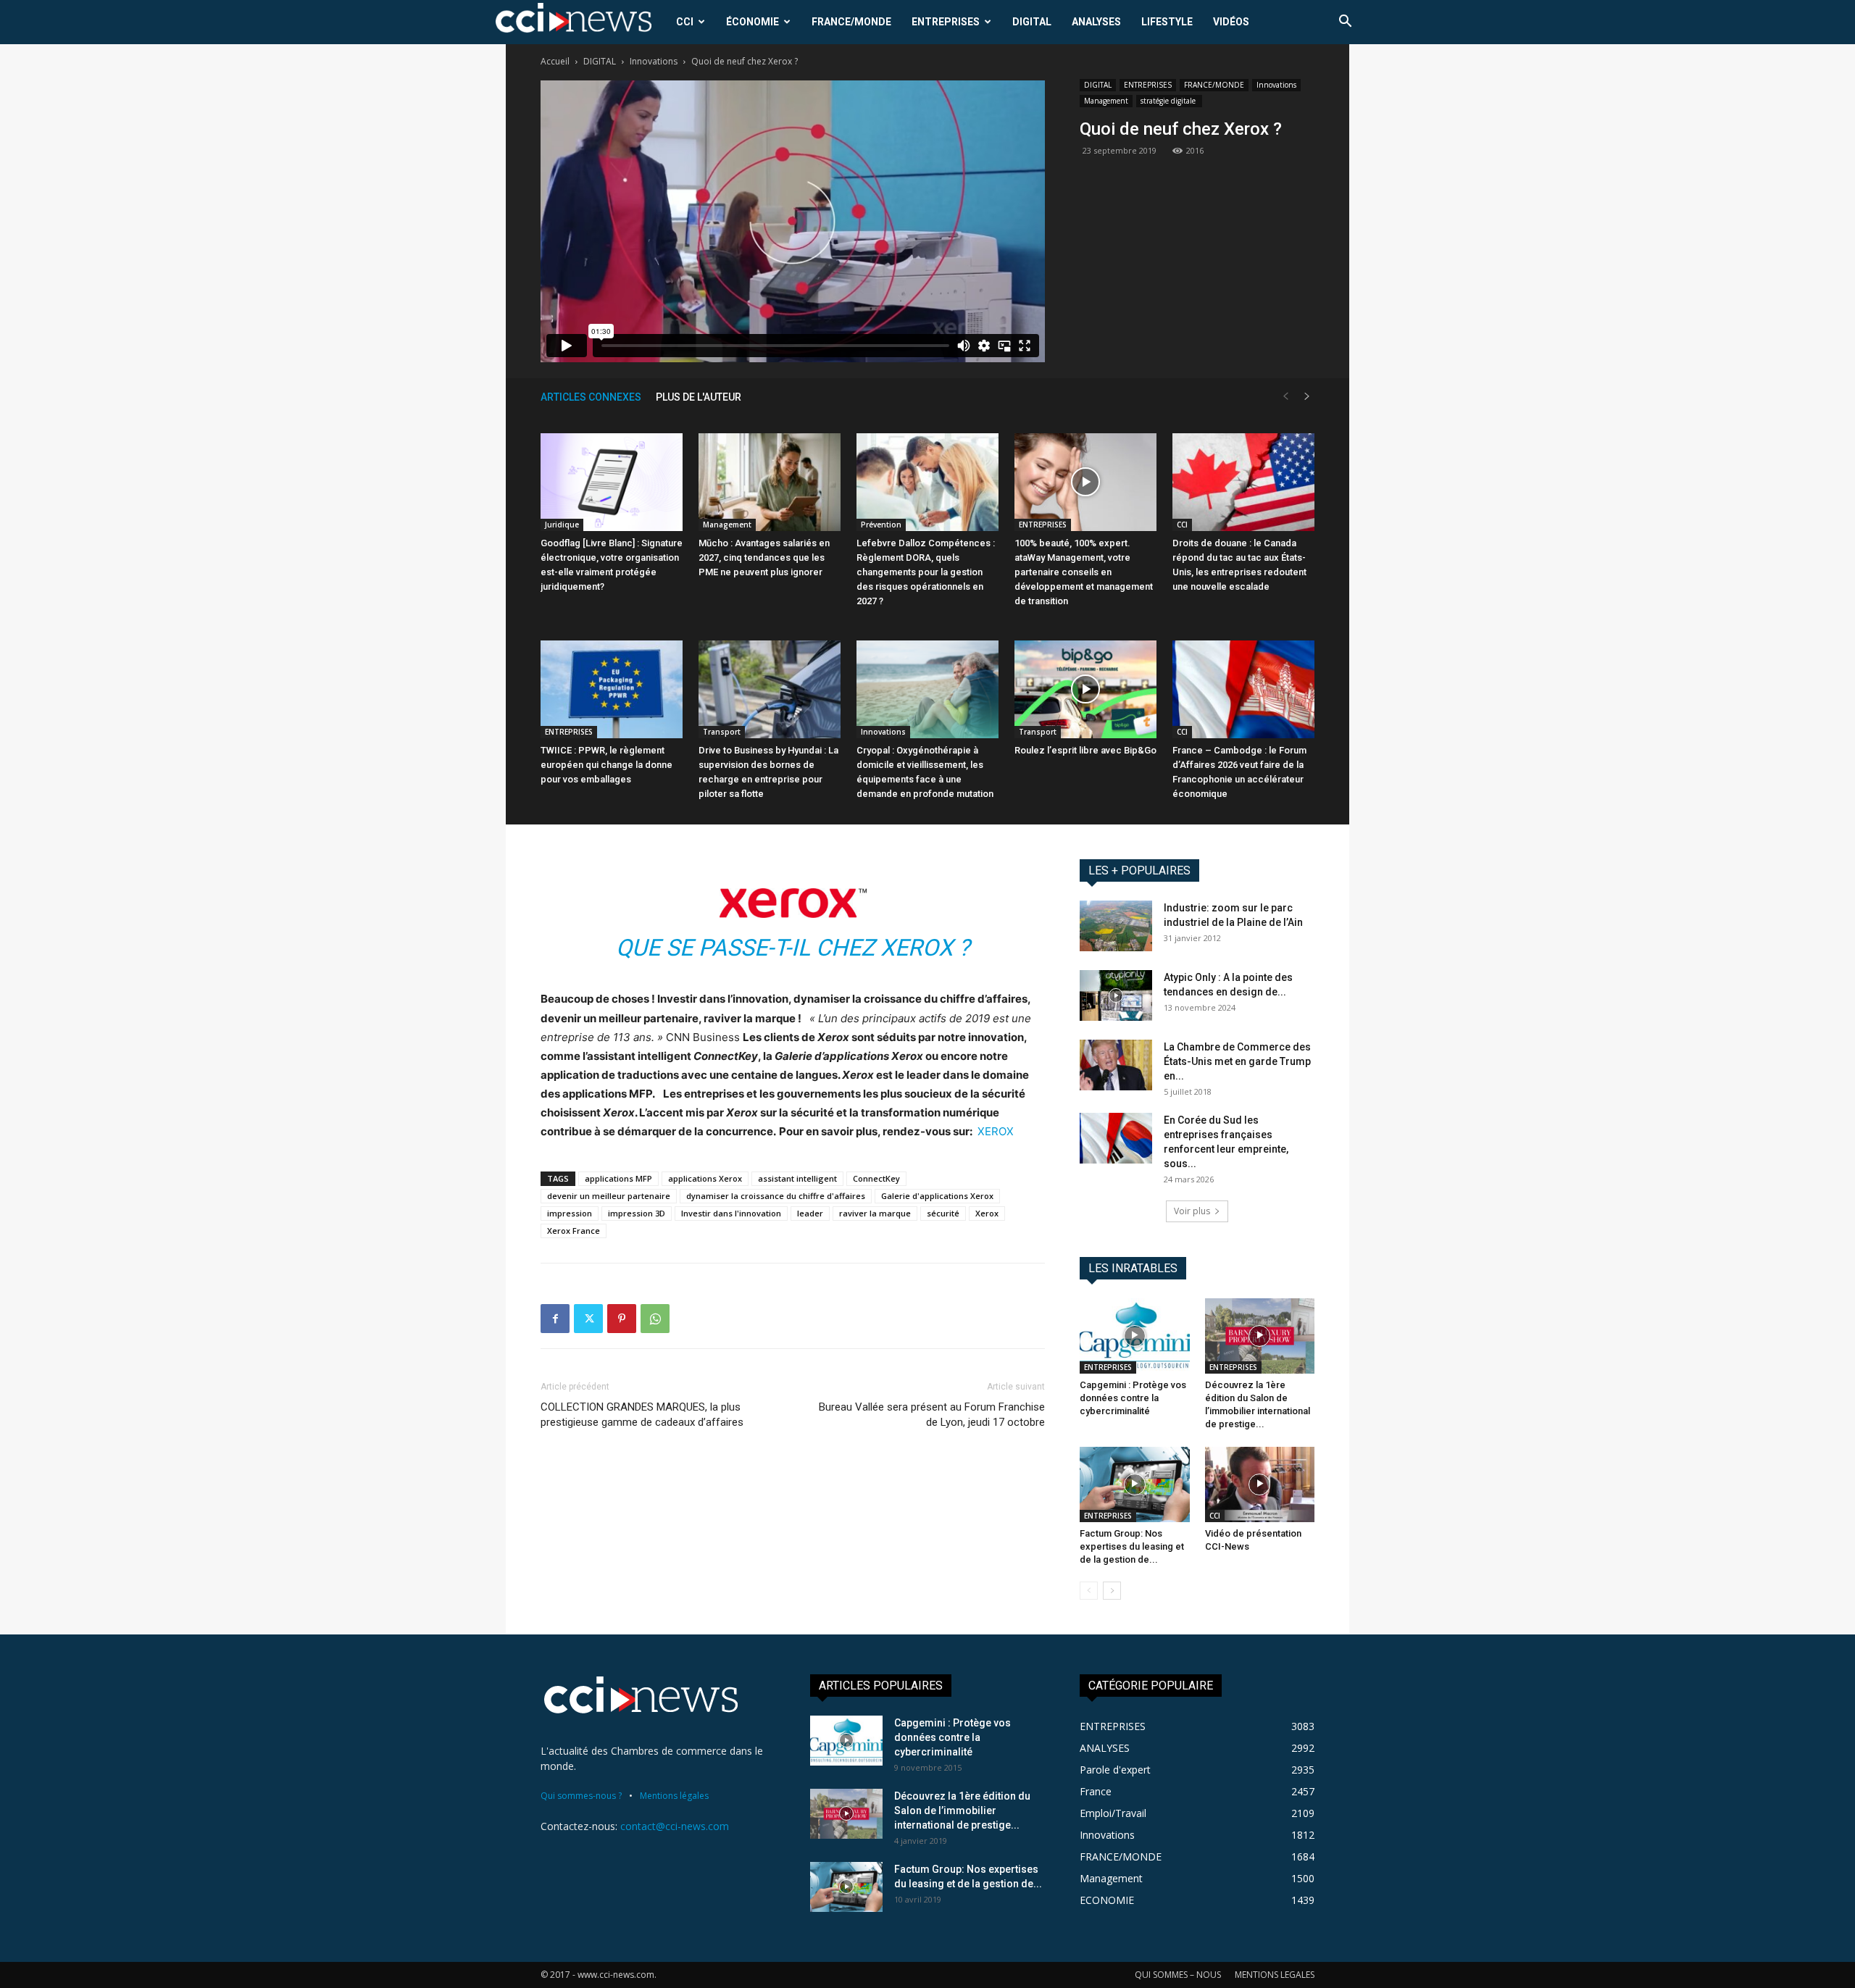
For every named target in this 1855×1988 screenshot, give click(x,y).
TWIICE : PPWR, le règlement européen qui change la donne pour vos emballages (606, 765)
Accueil (555, 61)
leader (810, 1213)
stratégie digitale (1169, 101)
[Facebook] (555, 1319)
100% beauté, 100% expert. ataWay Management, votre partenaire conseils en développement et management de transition (1084, 572)
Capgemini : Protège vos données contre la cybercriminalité (1133, 1398)
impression (570, 1213)
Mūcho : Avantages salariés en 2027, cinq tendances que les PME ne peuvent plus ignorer (764, 557)
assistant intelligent (797, 1178)
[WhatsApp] (655, 1319)
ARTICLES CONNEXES (591, 397)
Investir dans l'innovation (731, 1213)
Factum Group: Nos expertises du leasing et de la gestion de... (1132, 1546)
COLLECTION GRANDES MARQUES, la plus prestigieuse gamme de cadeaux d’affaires (642, 1415)
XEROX (996, 1131)
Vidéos (1231, 22)
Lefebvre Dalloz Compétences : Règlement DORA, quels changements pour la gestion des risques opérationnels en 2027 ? (926, 572)
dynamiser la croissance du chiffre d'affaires (776, 1196)
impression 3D (637, 1213)
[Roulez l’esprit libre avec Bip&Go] (1085, 689)
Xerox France (574, 1231)
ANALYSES (1096, 22)
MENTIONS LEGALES (1275, 1975)
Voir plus (1192, 1211)
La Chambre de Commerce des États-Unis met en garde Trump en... (1237, 1061)
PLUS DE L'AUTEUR (699, 397)
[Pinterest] (622, 1319)
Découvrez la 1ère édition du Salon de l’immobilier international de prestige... (962, 1810)
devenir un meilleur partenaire (609, 1196)
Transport (722, 732)
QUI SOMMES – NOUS (1178, 1975)
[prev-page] (1285, 397)
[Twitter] (588, 1319)
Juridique (562, 525)
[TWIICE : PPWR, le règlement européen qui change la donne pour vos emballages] (612, 689)
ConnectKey (876, 1178)
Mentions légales (674, 1796)
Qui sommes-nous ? (581, 1796)
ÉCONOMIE (753, 22)
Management (1106, 101)
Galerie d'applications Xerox (937, 1196)
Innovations (654, 61)
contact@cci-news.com (675, 1826)
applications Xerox (705, 1178)
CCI (685, 22)
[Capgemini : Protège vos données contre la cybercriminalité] (1135, 1336)
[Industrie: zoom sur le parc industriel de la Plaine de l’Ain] (1116, 926)
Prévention (881, 525)
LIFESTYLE (1167, 22)
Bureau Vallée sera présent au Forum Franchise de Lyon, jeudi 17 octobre (932, 1415)
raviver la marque (875, 1213)
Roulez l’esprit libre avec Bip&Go (1085, 750)
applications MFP (618, 1178)
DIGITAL (1032, 22)
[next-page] (1307, 397)
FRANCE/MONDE (851, 22)
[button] (1345, 23)
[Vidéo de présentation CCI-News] (1260, 1484)
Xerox (987, 1213)
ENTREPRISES (946, 22)
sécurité (943, 1213)
